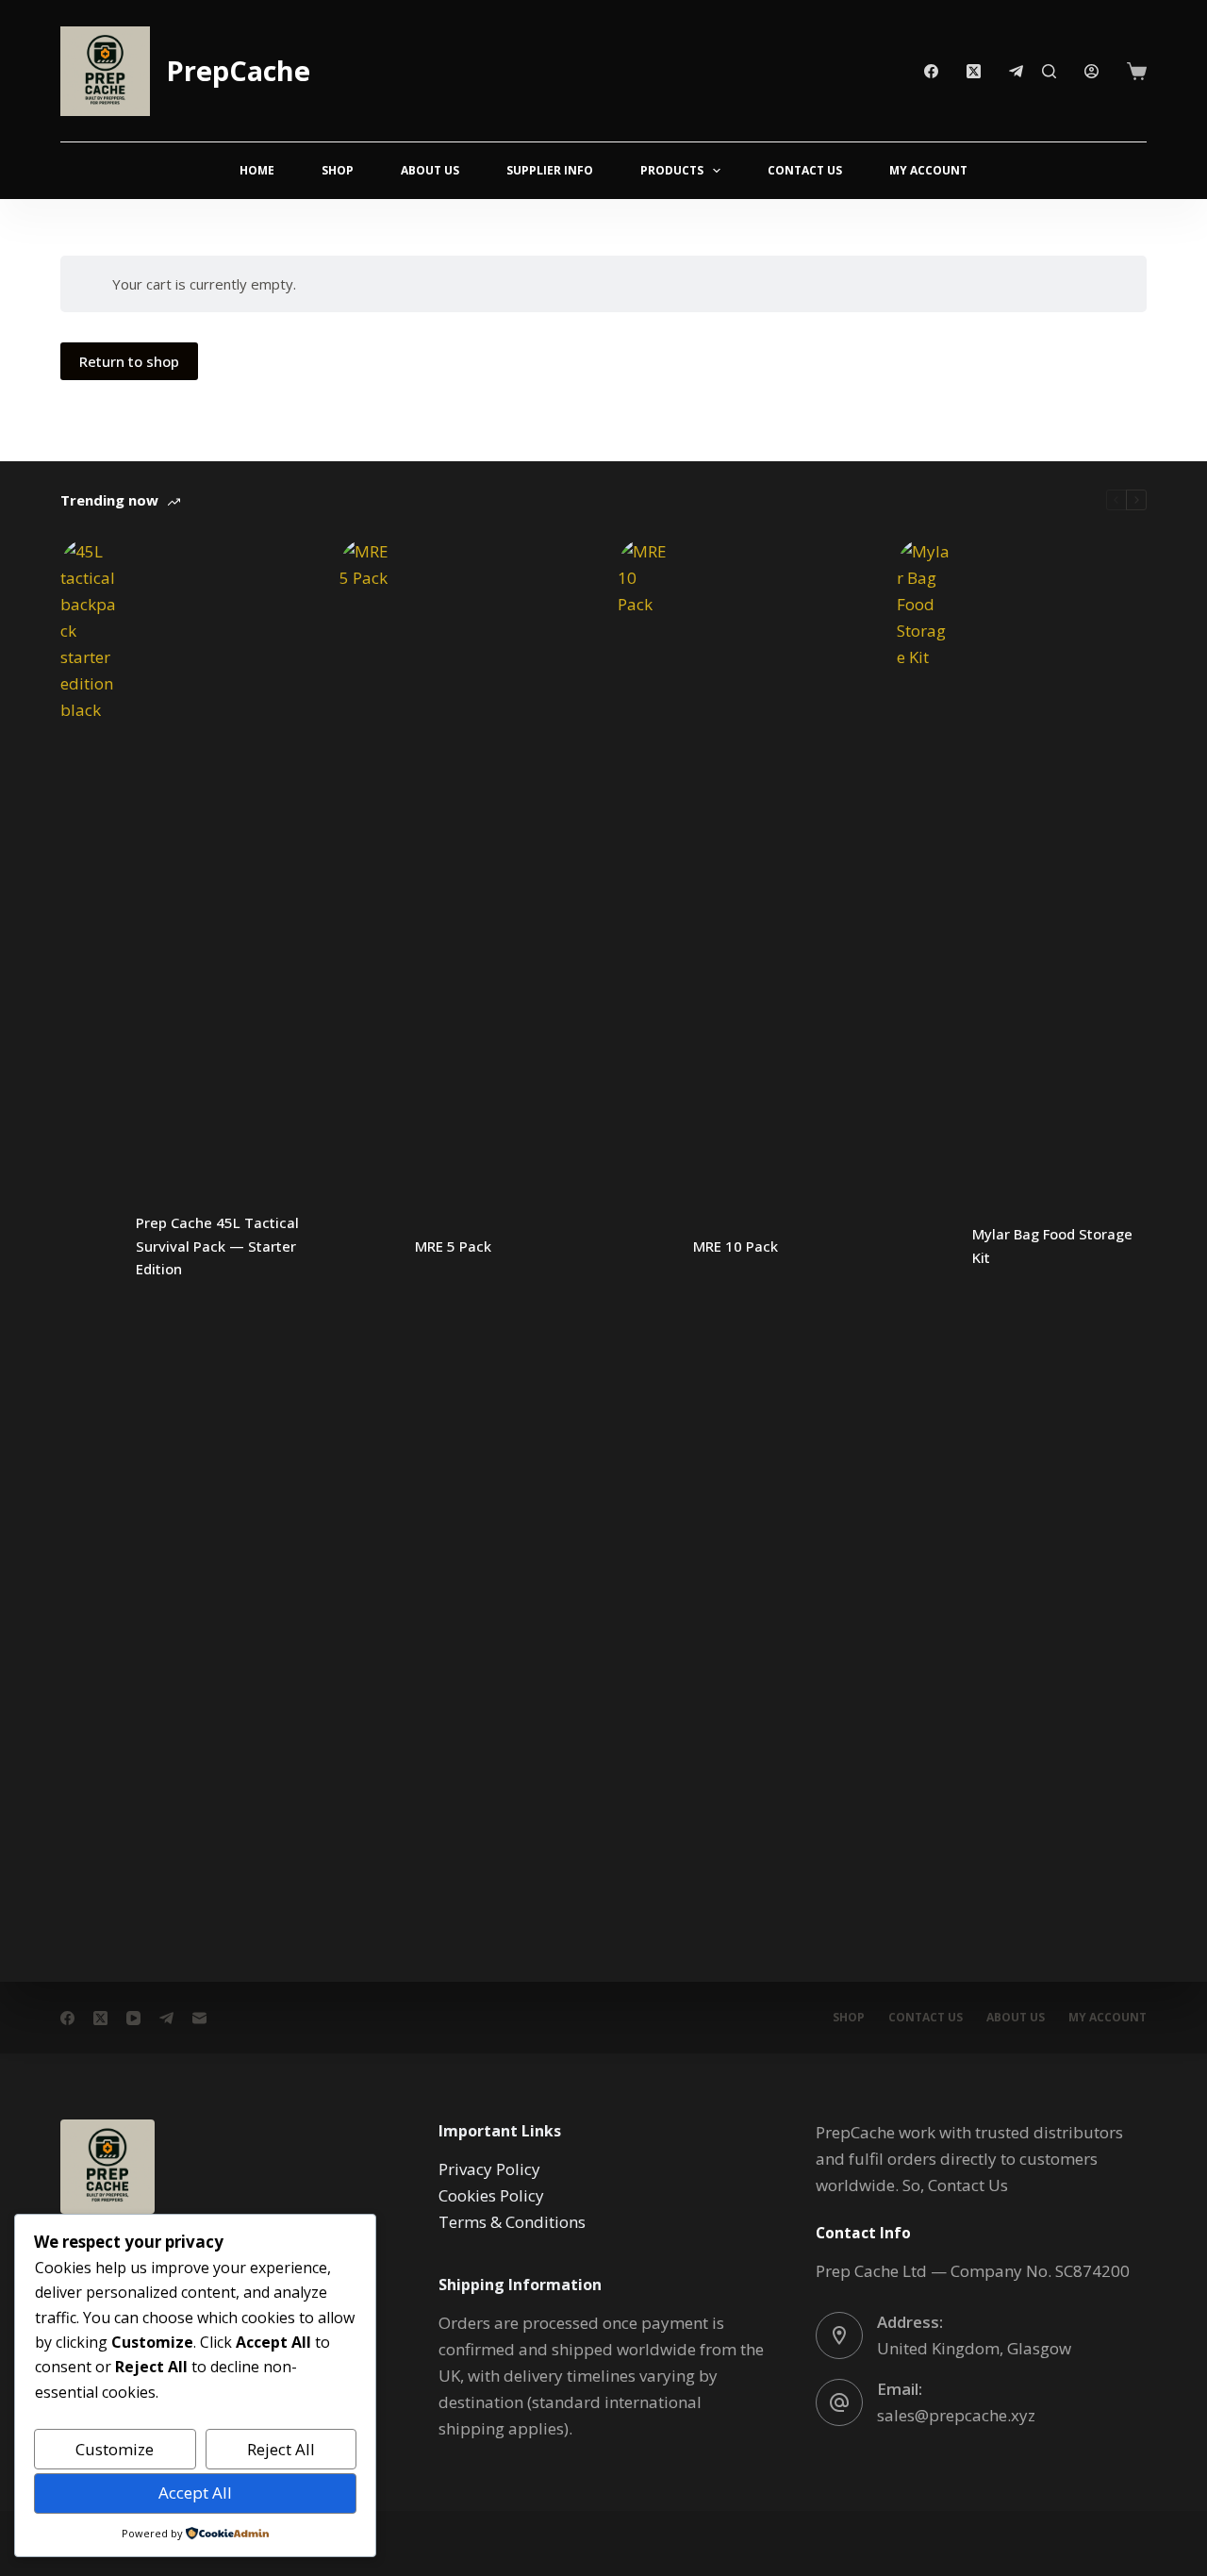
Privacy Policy (489, 2169)
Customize (115, 2449)
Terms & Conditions (512, 2222)
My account (1108, 2018)
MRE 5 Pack (453, 1246)
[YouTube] (133, 2018)
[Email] (199, 2018)
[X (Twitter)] (974, 71)
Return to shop (129, 361)
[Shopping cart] (1137, 71)
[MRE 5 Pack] (368, 1246)
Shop (338, 170)
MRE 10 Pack (736, 1246)
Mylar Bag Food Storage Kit (1052, 1246)
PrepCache (238, 70)
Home (257, 170)
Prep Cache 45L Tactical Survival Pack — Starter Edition (217, 1246)
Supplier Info (550, 170)
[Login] (1091, 71)
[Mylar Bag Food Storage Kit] (925, 1246)
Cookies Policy (491, 2195)
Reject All (281, 2449)
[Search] (1049, 71)
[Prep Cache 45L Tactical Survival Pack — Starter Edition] (89, 1246)
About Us (430, 170)
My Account (928, 170)
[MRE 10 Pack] (646, 1246)
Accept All (195, 2493)
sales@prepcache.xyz (956, 2415)
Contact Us (805, 170)
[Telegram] (1016, 71)
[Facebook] (931, 71)
